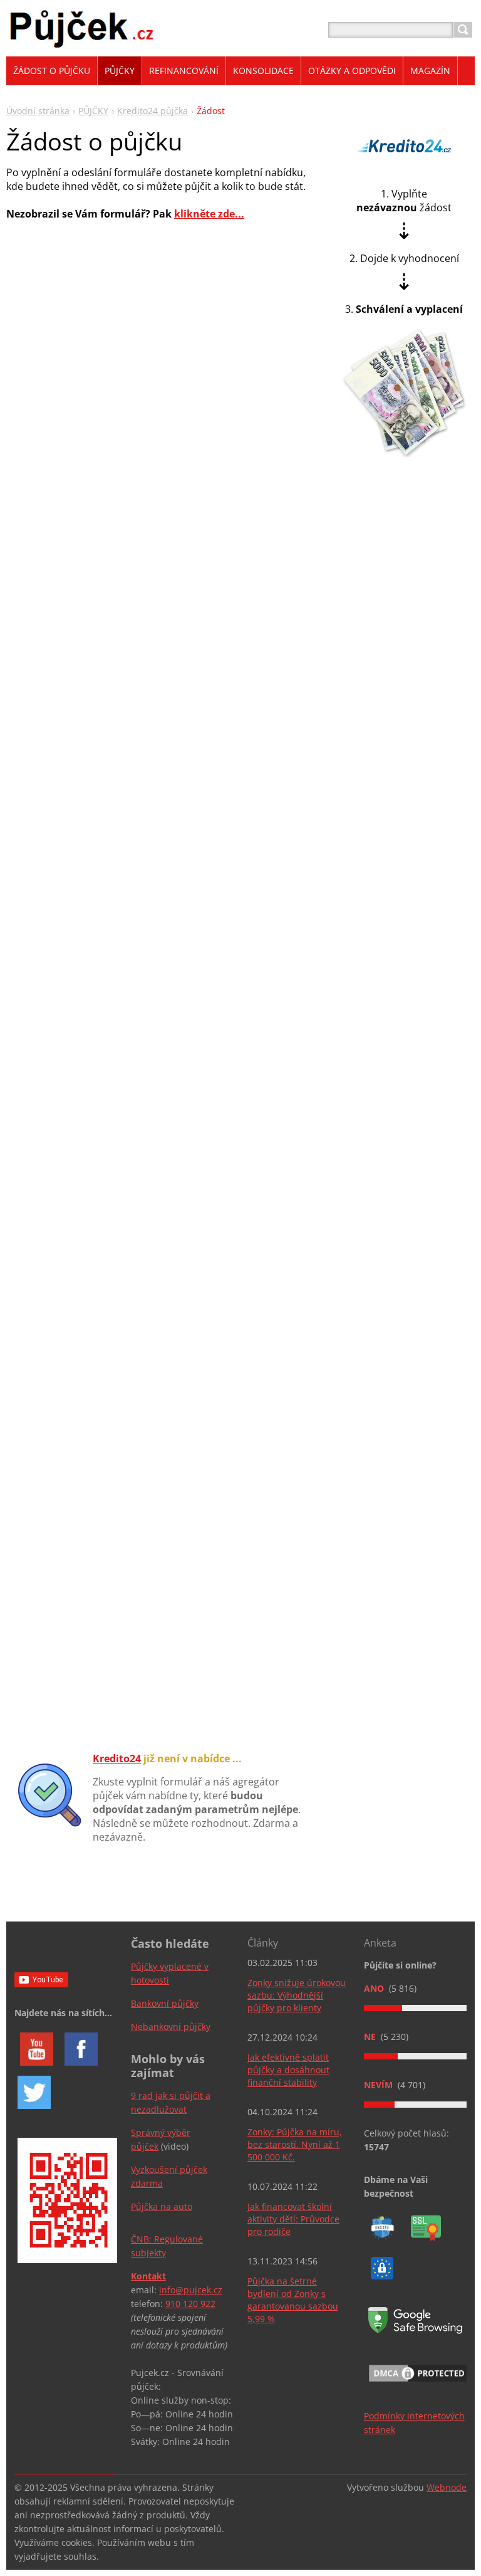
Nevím (380, 2085)
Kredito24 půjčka (153, 111)
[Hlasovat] (415, 2008)
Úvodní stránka (38, 111)
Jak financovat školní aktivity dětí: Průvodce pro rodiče (293, 2219)
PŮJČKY (93, 111)
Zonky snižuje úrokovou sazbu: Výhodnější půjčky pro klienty (297, 1995)
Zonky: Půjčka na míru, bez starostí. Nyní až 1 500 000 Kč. (295, 2144)
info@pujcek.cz (191, 2290)
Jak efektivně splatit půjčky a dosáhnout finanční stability (288, 2070)
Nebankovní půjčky (171, 2027)
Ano (375, 1988)
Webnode (447, 2487)
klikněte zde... (209, 214)
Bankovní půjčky (165, 2003)
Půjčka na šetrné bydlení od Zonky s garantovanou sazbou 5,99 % (293, 2300)
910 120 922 (190, 2304)
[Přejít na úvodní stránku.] (82, 45)
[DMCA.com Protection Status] (418, 2383)
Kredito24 (117, 1759)
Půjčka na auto (162, 2206)
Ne (371, 2037)
